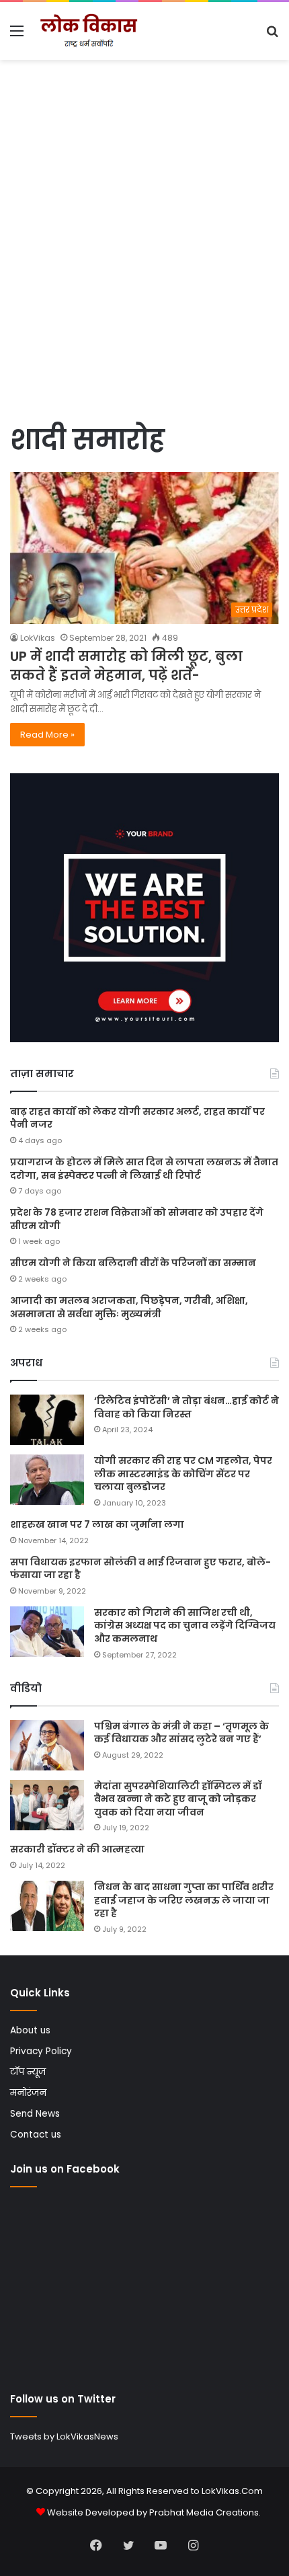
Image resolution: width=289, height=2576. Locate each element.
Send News (35, 2114)
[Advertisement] (144, 266)
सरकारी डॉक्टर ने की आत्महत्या (77, 1849)
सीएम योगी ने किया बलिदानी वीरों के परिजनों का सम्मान (133, 1263)
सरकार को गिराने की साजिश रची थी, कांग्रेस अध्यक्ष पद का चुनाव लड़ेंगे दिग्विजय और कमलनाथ (185, 1626)
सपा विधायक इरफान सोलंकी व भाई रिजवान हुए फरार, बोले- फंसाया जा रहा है (140, 1569)
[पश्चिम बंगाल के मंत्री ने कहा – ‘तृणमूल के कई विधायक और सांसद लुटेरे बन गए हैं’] (47, 1745)
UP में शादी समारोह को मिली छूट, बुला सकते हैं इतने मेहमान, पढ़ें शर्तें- (126, 666)
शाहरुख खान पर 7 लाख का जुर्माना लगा (97, 1524)
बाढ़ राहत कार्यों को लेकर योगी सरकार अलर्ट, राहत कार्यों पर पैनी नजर (137, 1118)
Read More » (47, 735)
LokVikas (38, 638)
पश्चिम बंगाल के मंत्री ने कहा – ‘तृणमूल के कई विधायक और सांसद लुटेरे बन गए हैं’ (181, 1733)
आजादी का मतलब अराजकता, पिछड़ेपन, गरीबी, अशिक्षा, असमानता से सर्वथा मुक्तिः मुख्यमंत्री (129, 1307)
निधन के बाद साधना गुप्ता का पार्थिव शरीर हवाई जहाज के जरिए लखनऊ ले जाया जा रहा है (184, 1900)
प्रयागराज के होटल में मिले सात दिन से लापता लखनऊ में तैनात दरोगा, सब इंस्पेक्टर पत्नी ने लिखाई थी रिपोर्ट (144, 1169)
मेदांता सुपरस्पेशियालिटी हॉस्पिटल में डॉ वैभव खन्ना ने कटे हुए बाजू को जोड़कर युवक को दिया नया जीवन (178, 1799)
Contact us (36, 2135)
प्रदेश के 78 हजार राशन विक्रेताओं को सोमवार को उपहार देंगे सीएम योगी (137, 1219)
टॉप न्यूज (28, 2072)
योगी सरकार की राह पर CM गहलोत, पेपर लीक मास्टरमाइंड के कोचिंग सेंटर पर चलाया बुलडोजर (183, 1474)
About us (30, 2030)
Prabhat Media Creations (204, 2512)
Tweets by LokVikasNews (64, 2436)
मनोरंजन (28, 2093)
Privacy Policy (41, 2051)
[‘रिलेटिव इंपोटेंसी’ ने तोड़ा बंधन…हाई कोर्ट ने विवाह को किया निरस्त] (47, 1420)
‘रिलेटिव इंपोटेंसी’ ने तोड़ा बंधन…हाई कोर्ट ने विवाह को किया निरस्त (187, 1407)
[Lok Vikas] (87, 31)
